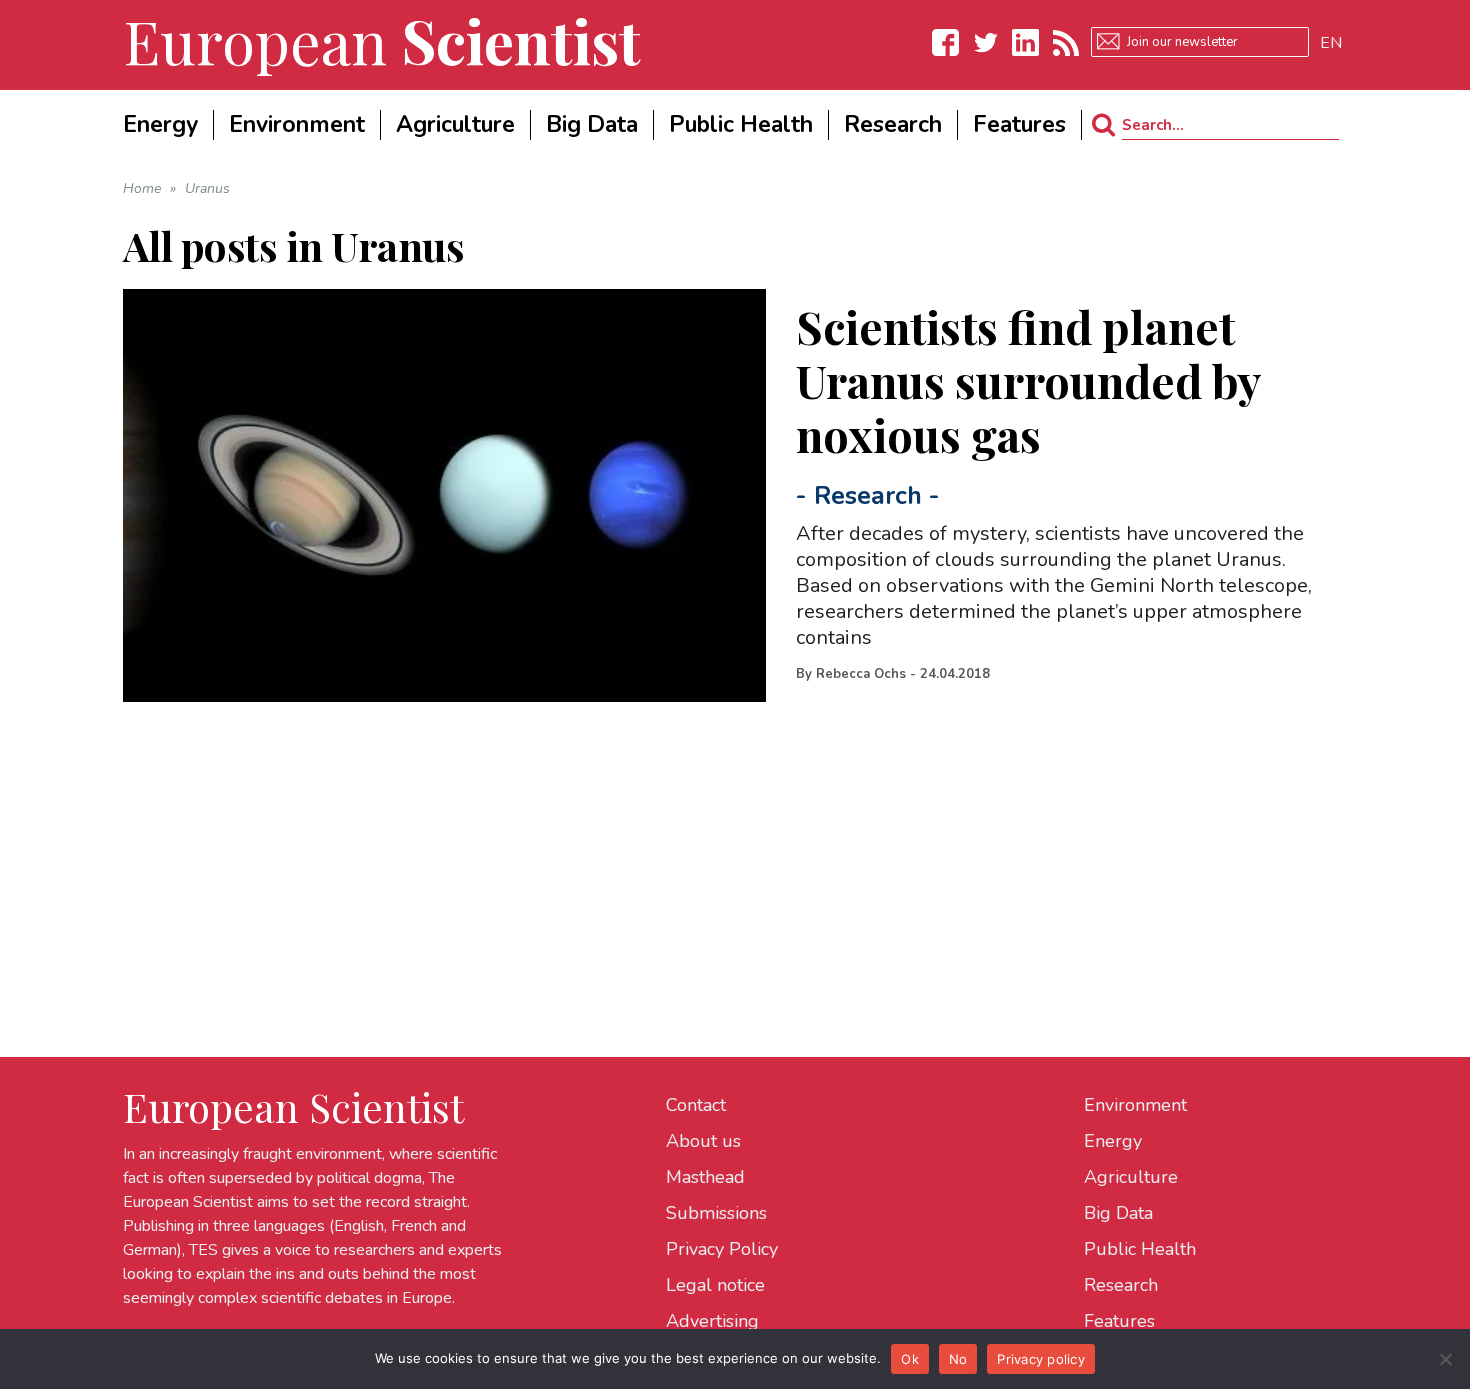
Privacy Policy (722, 1249)
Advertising (712, 1321)
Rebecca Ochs (861, 674)
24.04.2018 (955, 674)
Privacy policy (1041, 1359)
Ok (910, 1359)
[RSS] (1066, 42)
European (382, 40)
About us (703, 1141)
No (958, 1359)
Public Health (1140, 1249)
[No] (1445, 1359)
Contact (696, 1105)
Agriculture (1131, 1177)
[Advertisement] (723, 842)
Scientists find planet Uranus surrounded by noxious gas (1028, 380)
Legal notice (715, 1285)
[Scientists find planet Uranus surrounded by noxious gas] (445, 495)
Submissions (716, 1213)
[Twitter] (986, 42)
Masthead (705, 1177)
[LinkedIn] (1026, 42)
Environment (1135, 1105)
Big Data (1118, 1213)
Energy (1113, 1141)
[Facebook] (946, 42)
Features (1119, 1321)
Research (868, 496)
